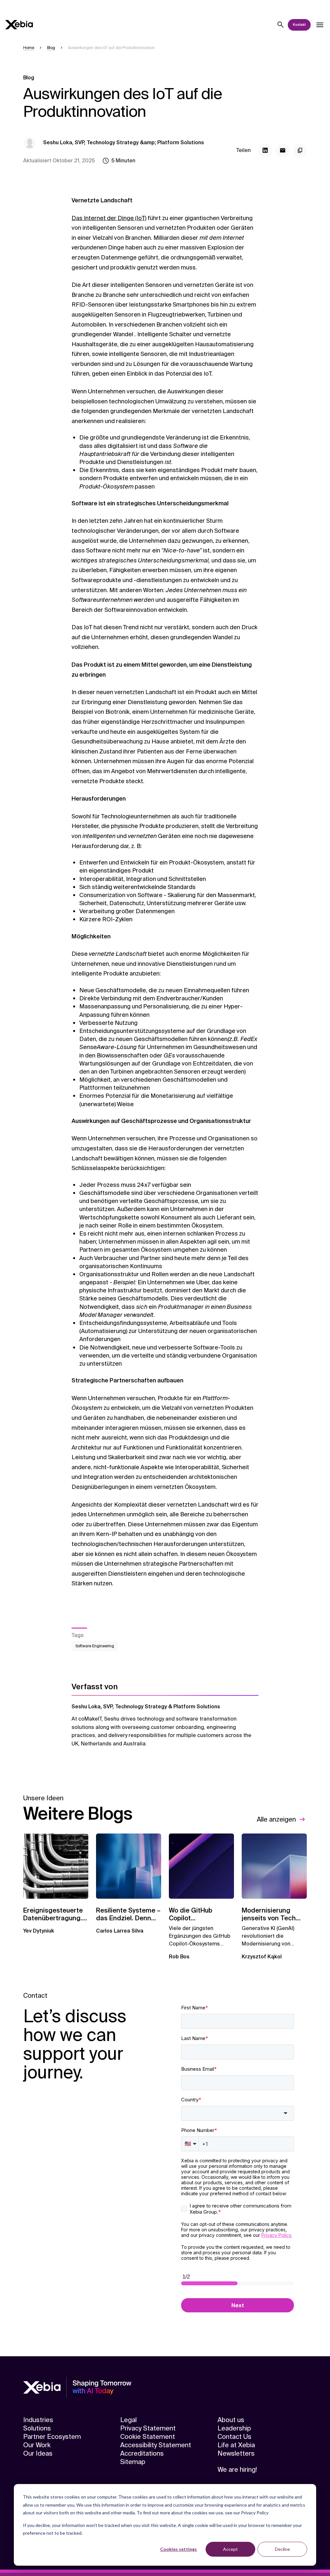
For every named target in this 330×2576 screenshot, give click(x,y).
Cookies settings (179, 2549)
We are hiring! (237, 2470)
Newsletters (236, 2453)
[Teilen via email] (283, 150)
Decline (282, 2549)
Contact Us (234, 2437)
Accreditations (142, 2453)
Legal (128, 2420)
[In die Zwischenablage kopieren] (300, 150)
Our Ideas (38, 2453)
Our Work (37, 2445)
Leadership (234, 2428)
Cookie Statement (148, 2437)
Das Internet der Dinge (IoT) (109, 218)
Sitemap (133, 2462)
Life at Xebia (236, 2445)
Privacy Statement (148, 2428)
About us (231, 2420)
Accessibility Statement (156, 2445)
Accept (230, 2549)
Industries (38, 2420)
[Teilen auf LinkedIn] (265, 150)
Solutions (37, 2428)
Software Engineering (95, 1646)
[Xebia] (19, 25)
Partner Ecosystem (52, 2437)
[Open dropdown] (320, 25)
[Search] (281, 25)
